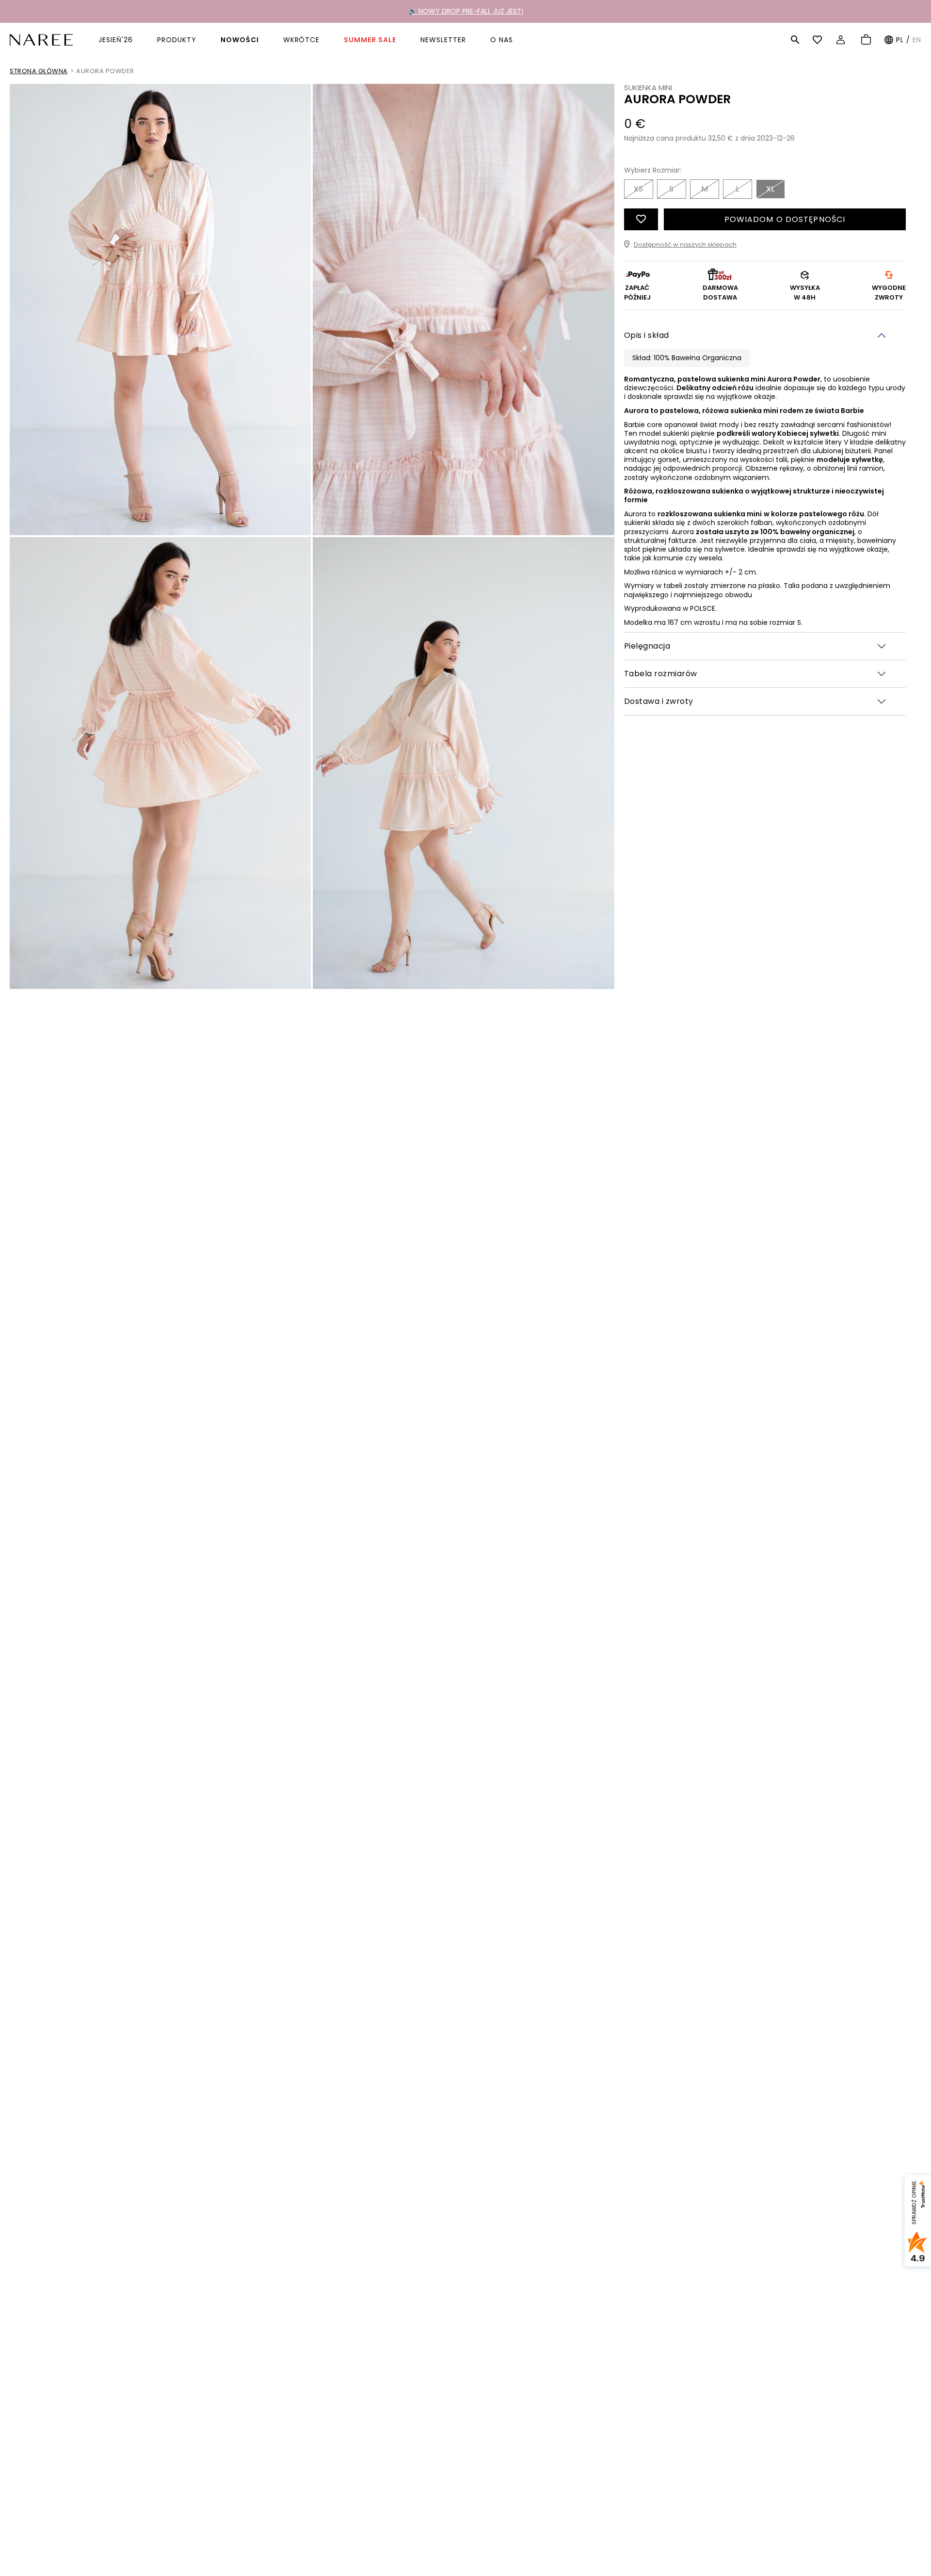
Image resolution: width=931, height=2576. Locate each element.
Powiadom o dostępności (785, 219)
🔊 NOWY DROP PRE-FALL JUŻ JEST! (466, 11)
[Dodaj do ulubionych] (641, 219)
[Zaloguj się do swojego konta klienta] (842, 40)
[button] (795, 40)
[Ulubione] (819, 40)
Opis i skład (647, 335)
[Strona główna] (41, 39)
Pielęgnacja (647, 646)
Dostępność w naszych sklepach (685, 244)
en (917, 40)
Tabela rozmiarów (661, 674)
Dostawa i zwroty (659, 701)
